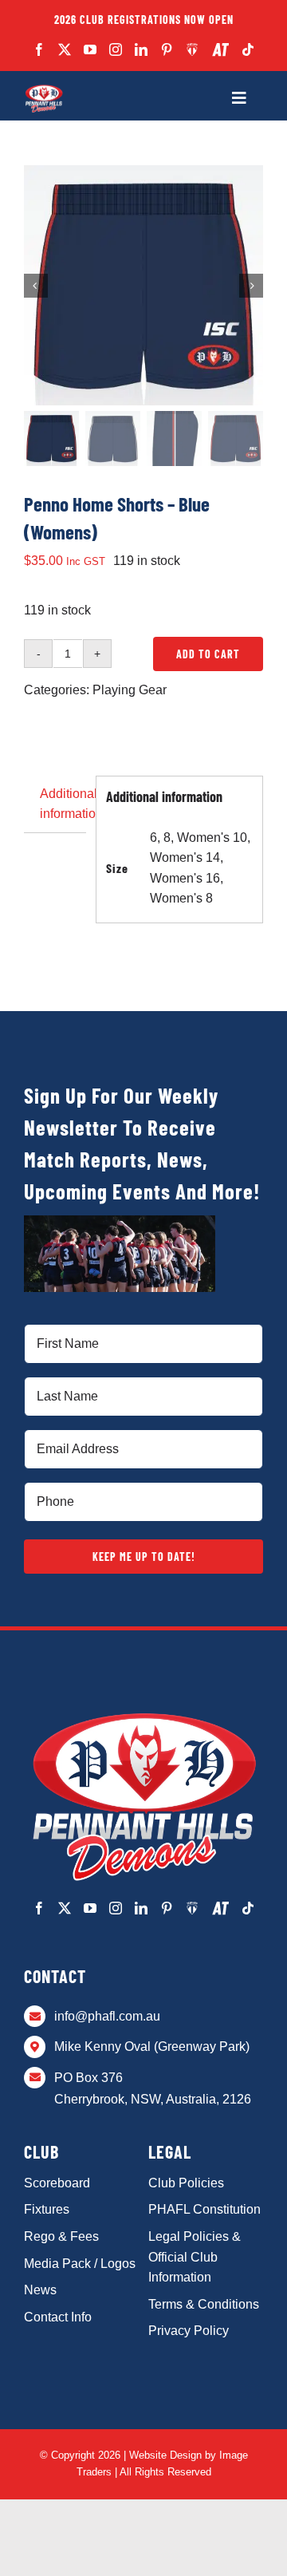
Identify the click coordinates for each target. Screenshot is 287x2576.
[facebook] (39, 49)
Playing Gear (130, 690)
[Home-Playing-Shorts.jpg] (143, 286)
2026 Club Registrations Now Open (144, 20)
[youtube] (90, 49)
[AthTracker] (220, 50)
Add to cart (208, 654)
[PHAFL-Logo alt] (44, 89)
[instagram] (116, 49)
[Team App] (193, 49)
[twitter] (65, 49)
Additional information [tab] (63, 804)
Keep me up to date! (144, 1557)
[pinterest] (167, 49)
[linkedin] (141, 49)
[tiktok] (248, 49)
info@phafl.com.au (107, 2016)
